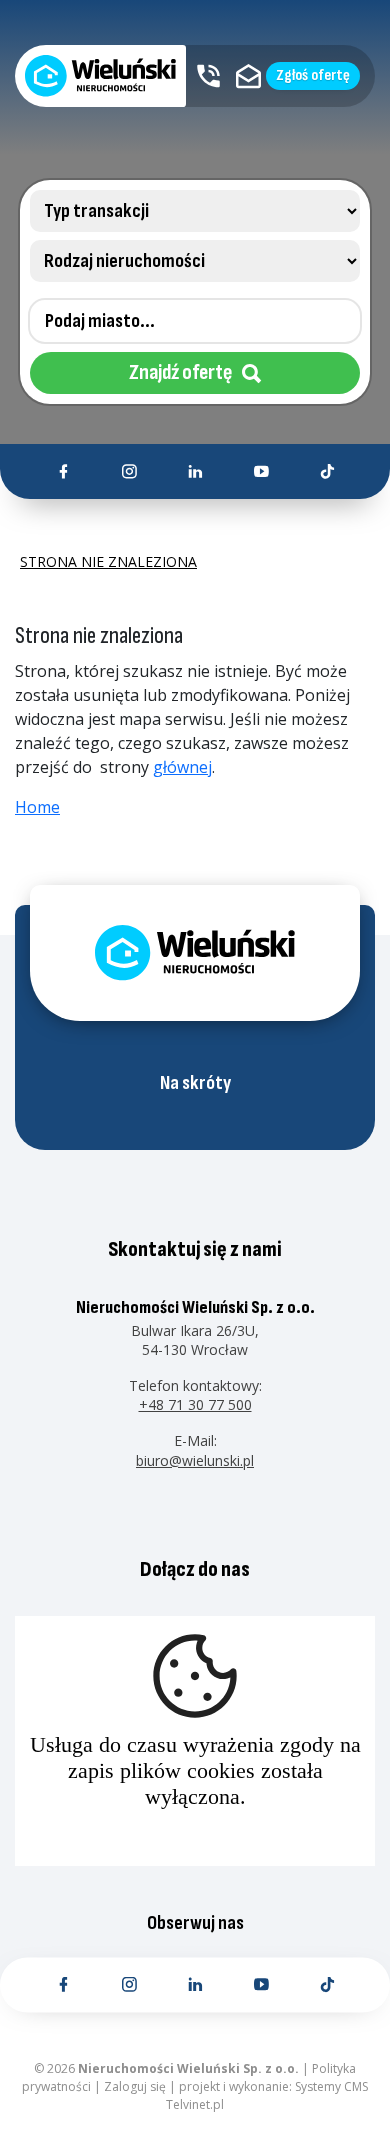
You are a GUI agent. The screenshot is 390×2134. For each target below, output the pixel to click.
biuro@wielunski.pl (195, 1460)
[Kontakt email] (248, 76)
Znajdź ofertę (180, 372)
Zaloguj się (135, 2086)
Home (37, 807)
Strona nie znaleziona (108, 562)
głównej (182, 767)
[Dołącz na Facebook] (63, 471)
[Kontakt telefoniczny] (208, 76)
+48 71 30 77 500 (195, 1404)
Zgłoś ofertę (313, 75)
